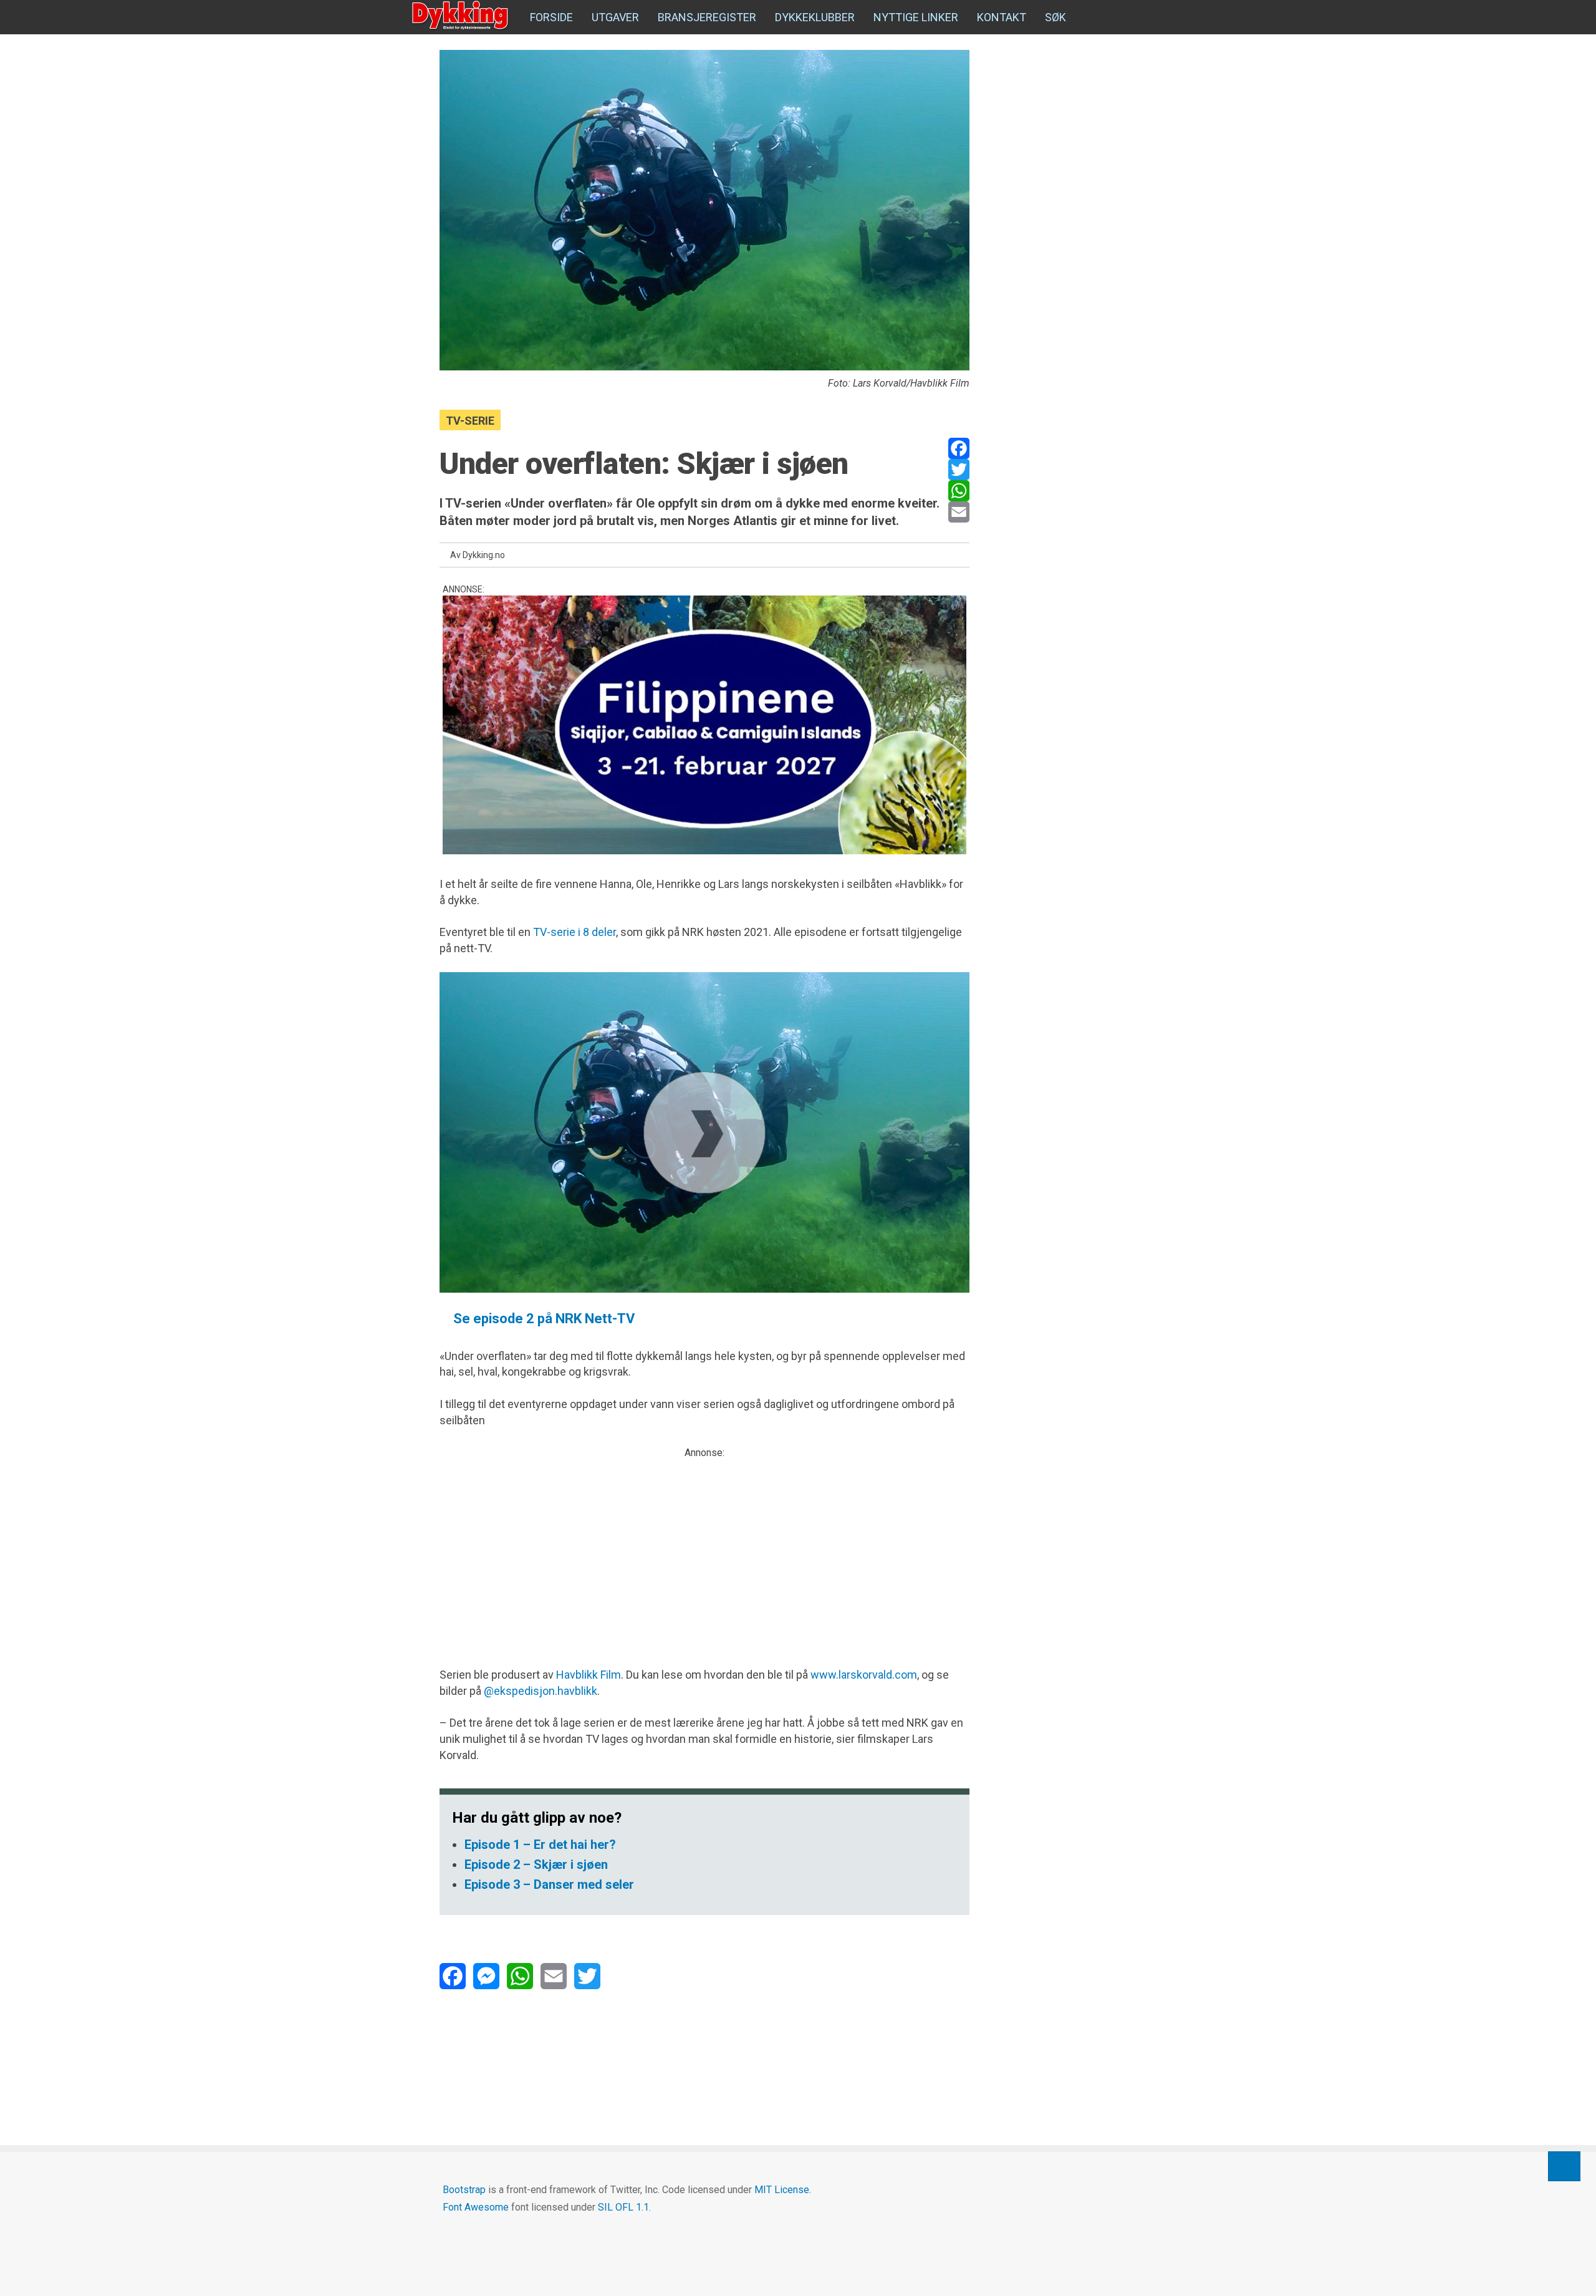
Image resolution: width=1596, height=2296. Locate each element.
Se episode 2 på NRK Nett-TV (542, 1319)
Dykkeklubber (815, 17)
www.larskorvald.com (864, 1675)
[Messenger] (486, 1976)
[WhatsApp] (959, 491)
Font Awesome (476, 2207)
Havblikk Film (589, 1675)
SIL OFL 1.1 (623, 2207)
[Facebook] (959, 448)
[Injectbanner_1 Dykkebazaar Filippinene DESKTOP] (704, 725)
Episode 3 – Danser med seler (549, 1884)
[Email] (959, 512)
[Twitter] (959, 470)
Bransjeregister (707, 17)
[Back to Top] (1564, 2166)
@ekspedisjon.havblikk (541, 1691)
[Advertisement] (704, 1548)
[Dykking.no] (461, 16)
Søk (1055, 17)
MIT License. (783, 2190)
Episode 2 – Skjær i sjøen (536, 1864)
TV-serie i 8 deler (574, 932)
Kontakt (1002, 17)
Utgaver (615, 17)
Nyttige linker (916, 17)
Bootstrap (464, 2190)
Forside (551, 17)
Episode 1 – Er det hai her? (540, 1845)
